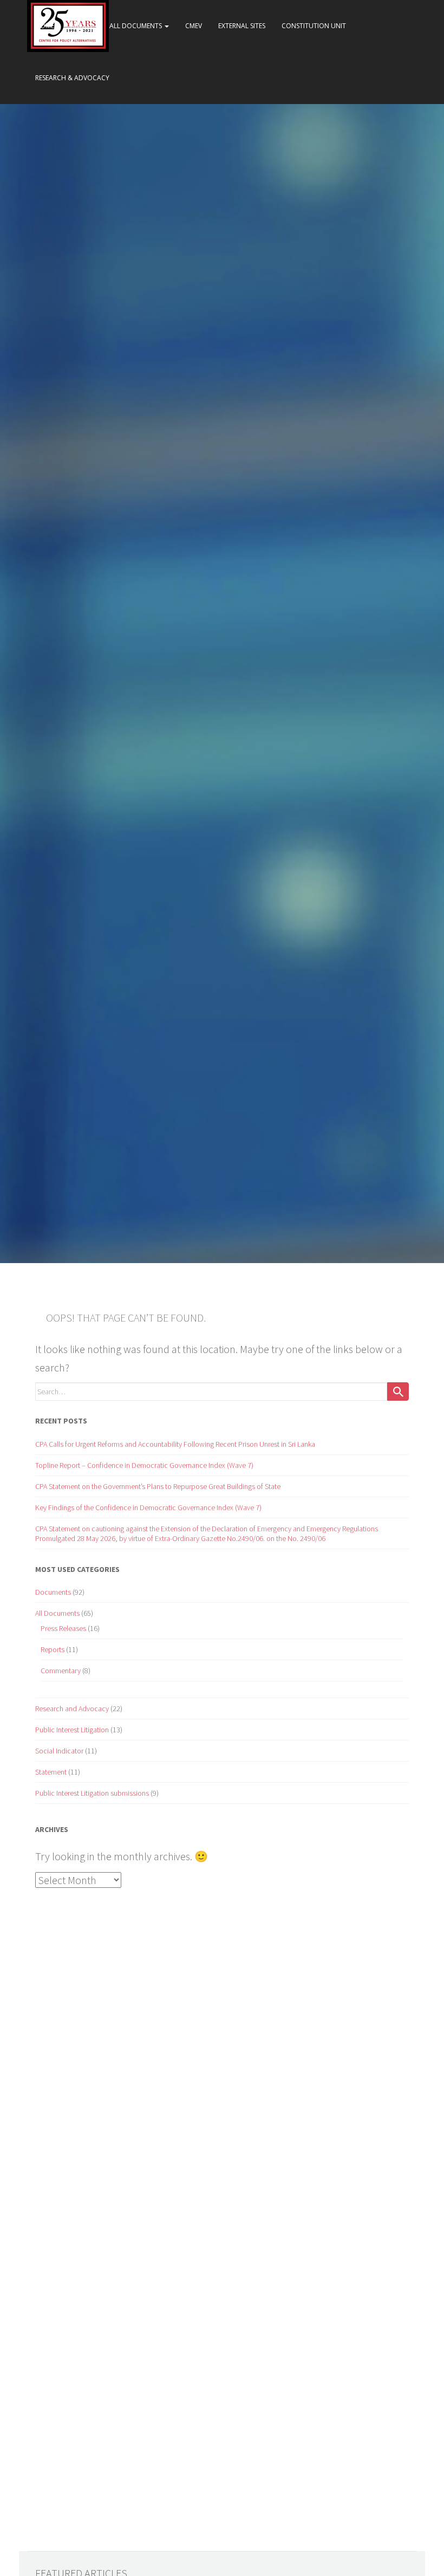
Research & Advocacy (72, 78)
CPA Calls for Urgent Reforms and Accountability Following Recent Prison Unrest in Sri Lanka (175, 1444)
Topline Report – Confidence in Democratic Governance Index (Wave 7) (144, 1465)
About (82, 26)
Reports (53, 1649)
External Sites (242, 26)
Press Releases (63, 1628)
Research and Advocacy (72, 1708)
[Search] (398, 1391)
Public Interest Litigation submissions (92, 1793)
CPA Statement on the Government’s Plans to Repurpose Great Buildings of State (158, 1486)
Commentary (61, 1671)
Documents (53, 1592)
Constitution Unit (314, 26)
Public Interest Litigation (72, 1730)
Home (45, 26)
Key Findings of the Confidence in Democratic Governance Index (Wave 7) (148, 1507)
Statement (51, 1772)
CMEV (194, 26)
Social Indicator (59, 1751)
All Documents (136, 26)
